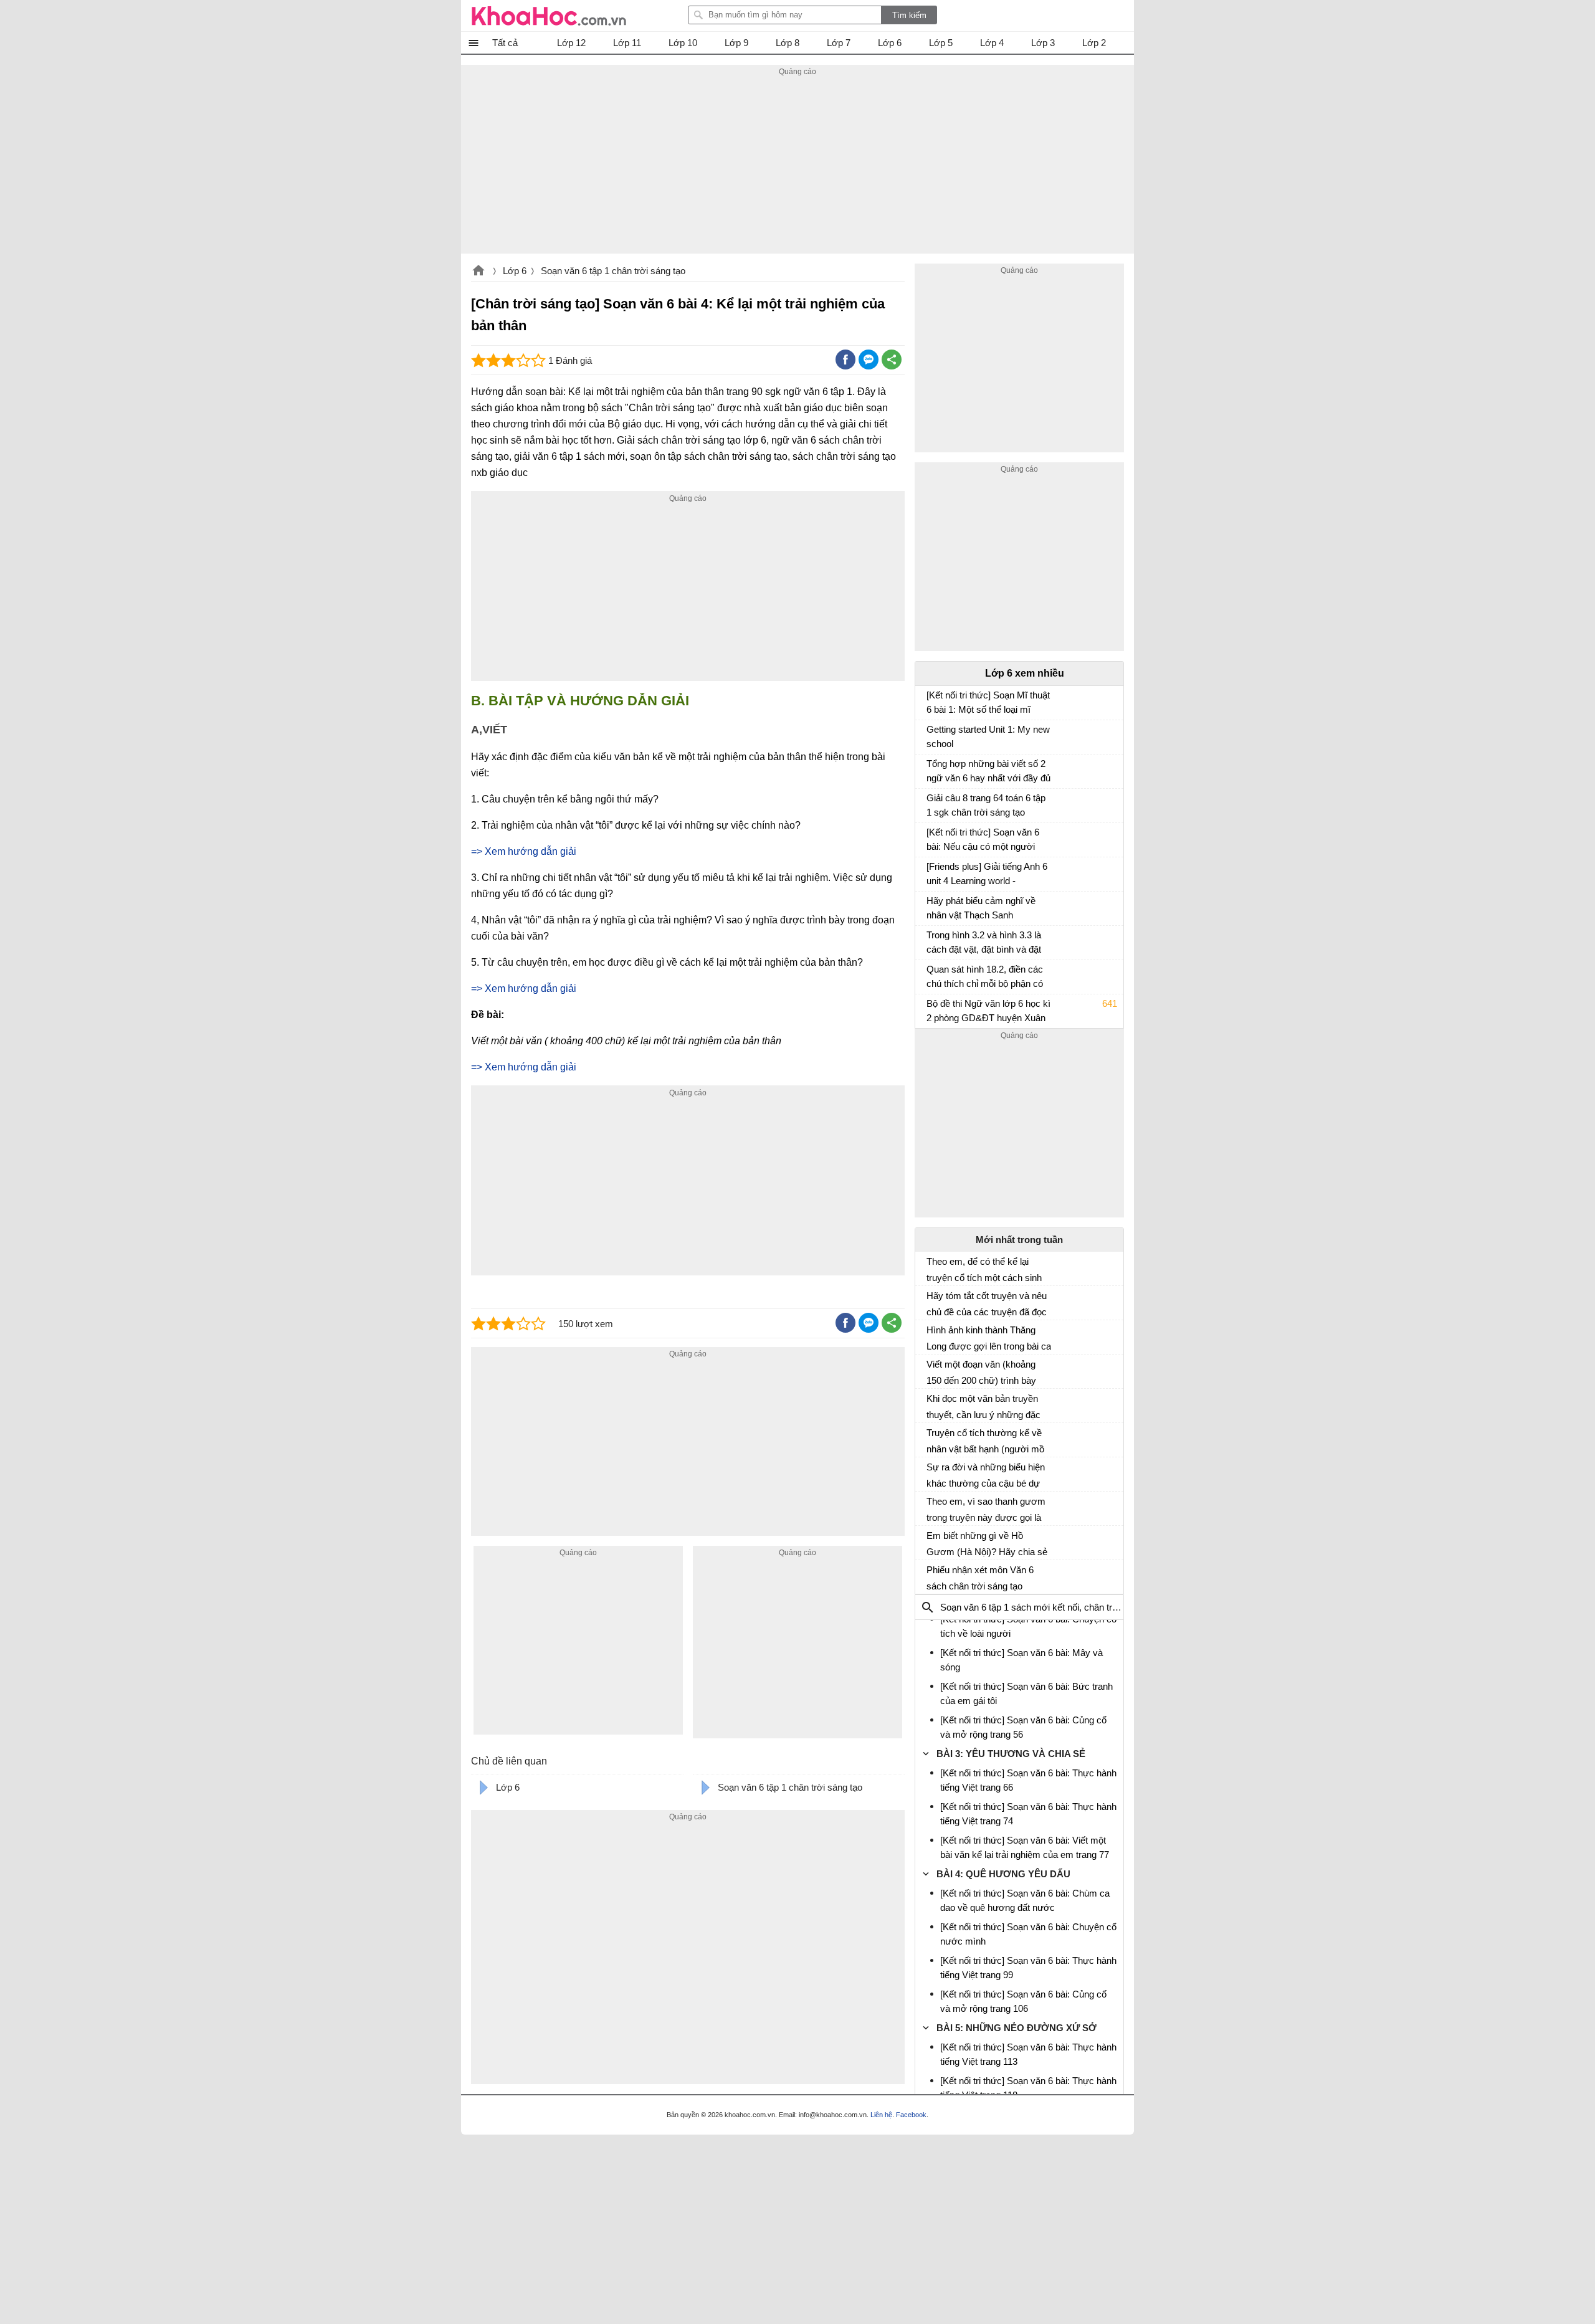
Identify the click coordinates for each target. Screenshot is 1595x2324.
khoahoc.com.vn (478, 272)
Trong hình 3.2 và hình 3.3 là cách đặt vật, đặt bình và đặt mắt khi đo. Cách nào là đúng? (988, 944)
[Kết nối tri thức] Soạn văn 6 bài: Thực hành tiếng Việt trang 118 (1028, 2088)
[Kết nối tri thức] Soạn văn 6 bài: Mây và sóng (1021, 1660)
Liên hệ (881, 2115)
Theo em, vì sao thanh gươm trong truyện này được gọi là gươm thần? (986, 1510)
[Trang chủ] (549, 16)
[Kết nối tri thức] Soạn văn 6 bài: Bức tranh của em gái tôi (1026, 1693)
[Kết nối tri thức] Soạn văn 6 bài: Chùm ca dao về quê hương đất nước (1025, 1900)
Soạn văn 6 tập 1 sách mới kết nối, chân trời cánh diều (1051, 1607)
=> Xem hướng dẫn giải (524, 851)
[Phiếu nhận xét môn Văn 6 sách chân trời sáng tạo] (931, 1575)
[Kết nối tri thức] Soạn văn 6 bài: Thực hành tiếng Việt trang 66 (1028, 1780)
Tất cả (505, 43)
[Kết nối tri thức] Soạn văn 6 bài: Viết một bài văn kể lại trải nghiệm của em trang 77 (1025, 1847)
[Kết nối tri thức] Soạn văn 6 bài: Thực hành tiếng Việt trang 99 (1028, 1968)
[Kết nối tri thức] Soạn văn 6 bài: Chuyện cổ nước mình (1028, 1934)
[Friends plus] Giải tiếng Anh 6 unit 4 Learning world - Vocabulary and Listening (987, 875)
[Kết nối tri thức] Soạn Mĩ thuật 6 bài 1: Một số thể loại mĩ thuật (988, 704)
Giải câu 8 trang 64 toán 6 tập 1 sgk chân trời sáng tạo (986, 805)
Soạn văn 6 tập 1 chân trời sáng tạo (613, 271)
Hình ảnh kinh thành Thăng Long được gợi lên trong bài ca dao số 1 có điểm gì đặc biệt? (989, 1338)
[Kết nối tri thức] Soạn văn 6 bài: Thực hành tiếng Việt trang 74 (1028, 1814)
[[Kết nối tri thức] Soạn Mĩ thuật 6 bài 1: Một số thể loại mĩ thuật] (931, 701)
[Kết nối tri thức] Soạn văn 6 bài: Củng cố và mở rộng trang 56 (1023, 1727)
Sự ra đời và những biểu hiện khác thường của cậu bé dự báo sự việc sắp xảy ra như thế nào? (986, 1475)
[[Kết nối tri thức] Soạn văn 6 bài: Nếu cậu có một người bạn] (931, 838)
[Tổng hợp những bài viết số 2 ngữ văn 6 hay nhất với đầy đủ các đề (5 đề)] (931, 769)
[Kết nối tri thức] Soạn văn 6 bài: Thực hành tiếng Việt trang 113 (1028, 2054)
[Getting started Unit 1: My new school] (931, 735)
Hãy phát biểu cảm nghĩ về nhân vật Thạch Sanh (981, 908)
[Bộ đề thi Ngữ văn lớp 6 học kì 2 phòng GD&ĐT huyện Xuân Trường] (931, 1009)
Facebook (911, 2115)
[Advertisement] (797, 166)
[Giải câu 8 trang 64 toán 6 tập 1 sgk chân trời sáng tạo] (931, 804)
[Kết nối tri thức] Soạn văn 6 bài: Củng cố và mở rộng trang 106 (1023, 2001)
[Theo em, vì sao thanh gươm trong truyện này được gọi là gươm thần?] (931, 1507)
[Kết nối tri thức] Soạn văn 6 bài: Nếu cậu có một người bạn (983, 841)
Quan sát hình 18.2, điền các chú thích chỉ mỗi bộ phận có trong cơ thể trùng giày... (985, 978)
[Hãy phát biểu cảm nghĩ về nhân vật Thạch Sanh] (931, 907)
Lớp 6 (515, 271)
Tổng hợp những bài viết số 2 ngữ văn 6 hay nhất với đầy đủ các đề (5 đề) (988, 772)
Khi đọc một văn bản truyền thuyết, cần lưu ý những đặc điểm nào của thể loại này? (983, 1407)
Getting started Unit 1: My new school (988, 736)
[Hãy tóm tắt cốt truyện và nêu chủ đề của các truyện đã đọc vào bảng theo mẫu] (931, 1301)
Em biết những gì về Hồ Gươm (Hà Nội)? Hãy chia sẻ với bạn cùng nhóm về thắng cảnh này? (987, 1544)
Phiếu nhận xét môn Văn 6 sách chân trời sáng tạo (980, 1578)
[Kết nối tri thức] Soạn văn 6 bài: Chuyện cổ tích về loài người (1028, 1626)
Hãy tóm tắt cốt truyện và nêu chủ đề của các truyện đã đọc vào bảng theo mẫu (987, 1304)
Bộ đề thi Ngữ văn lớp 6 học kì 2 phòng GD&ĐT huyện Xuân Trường (988, 1012)
